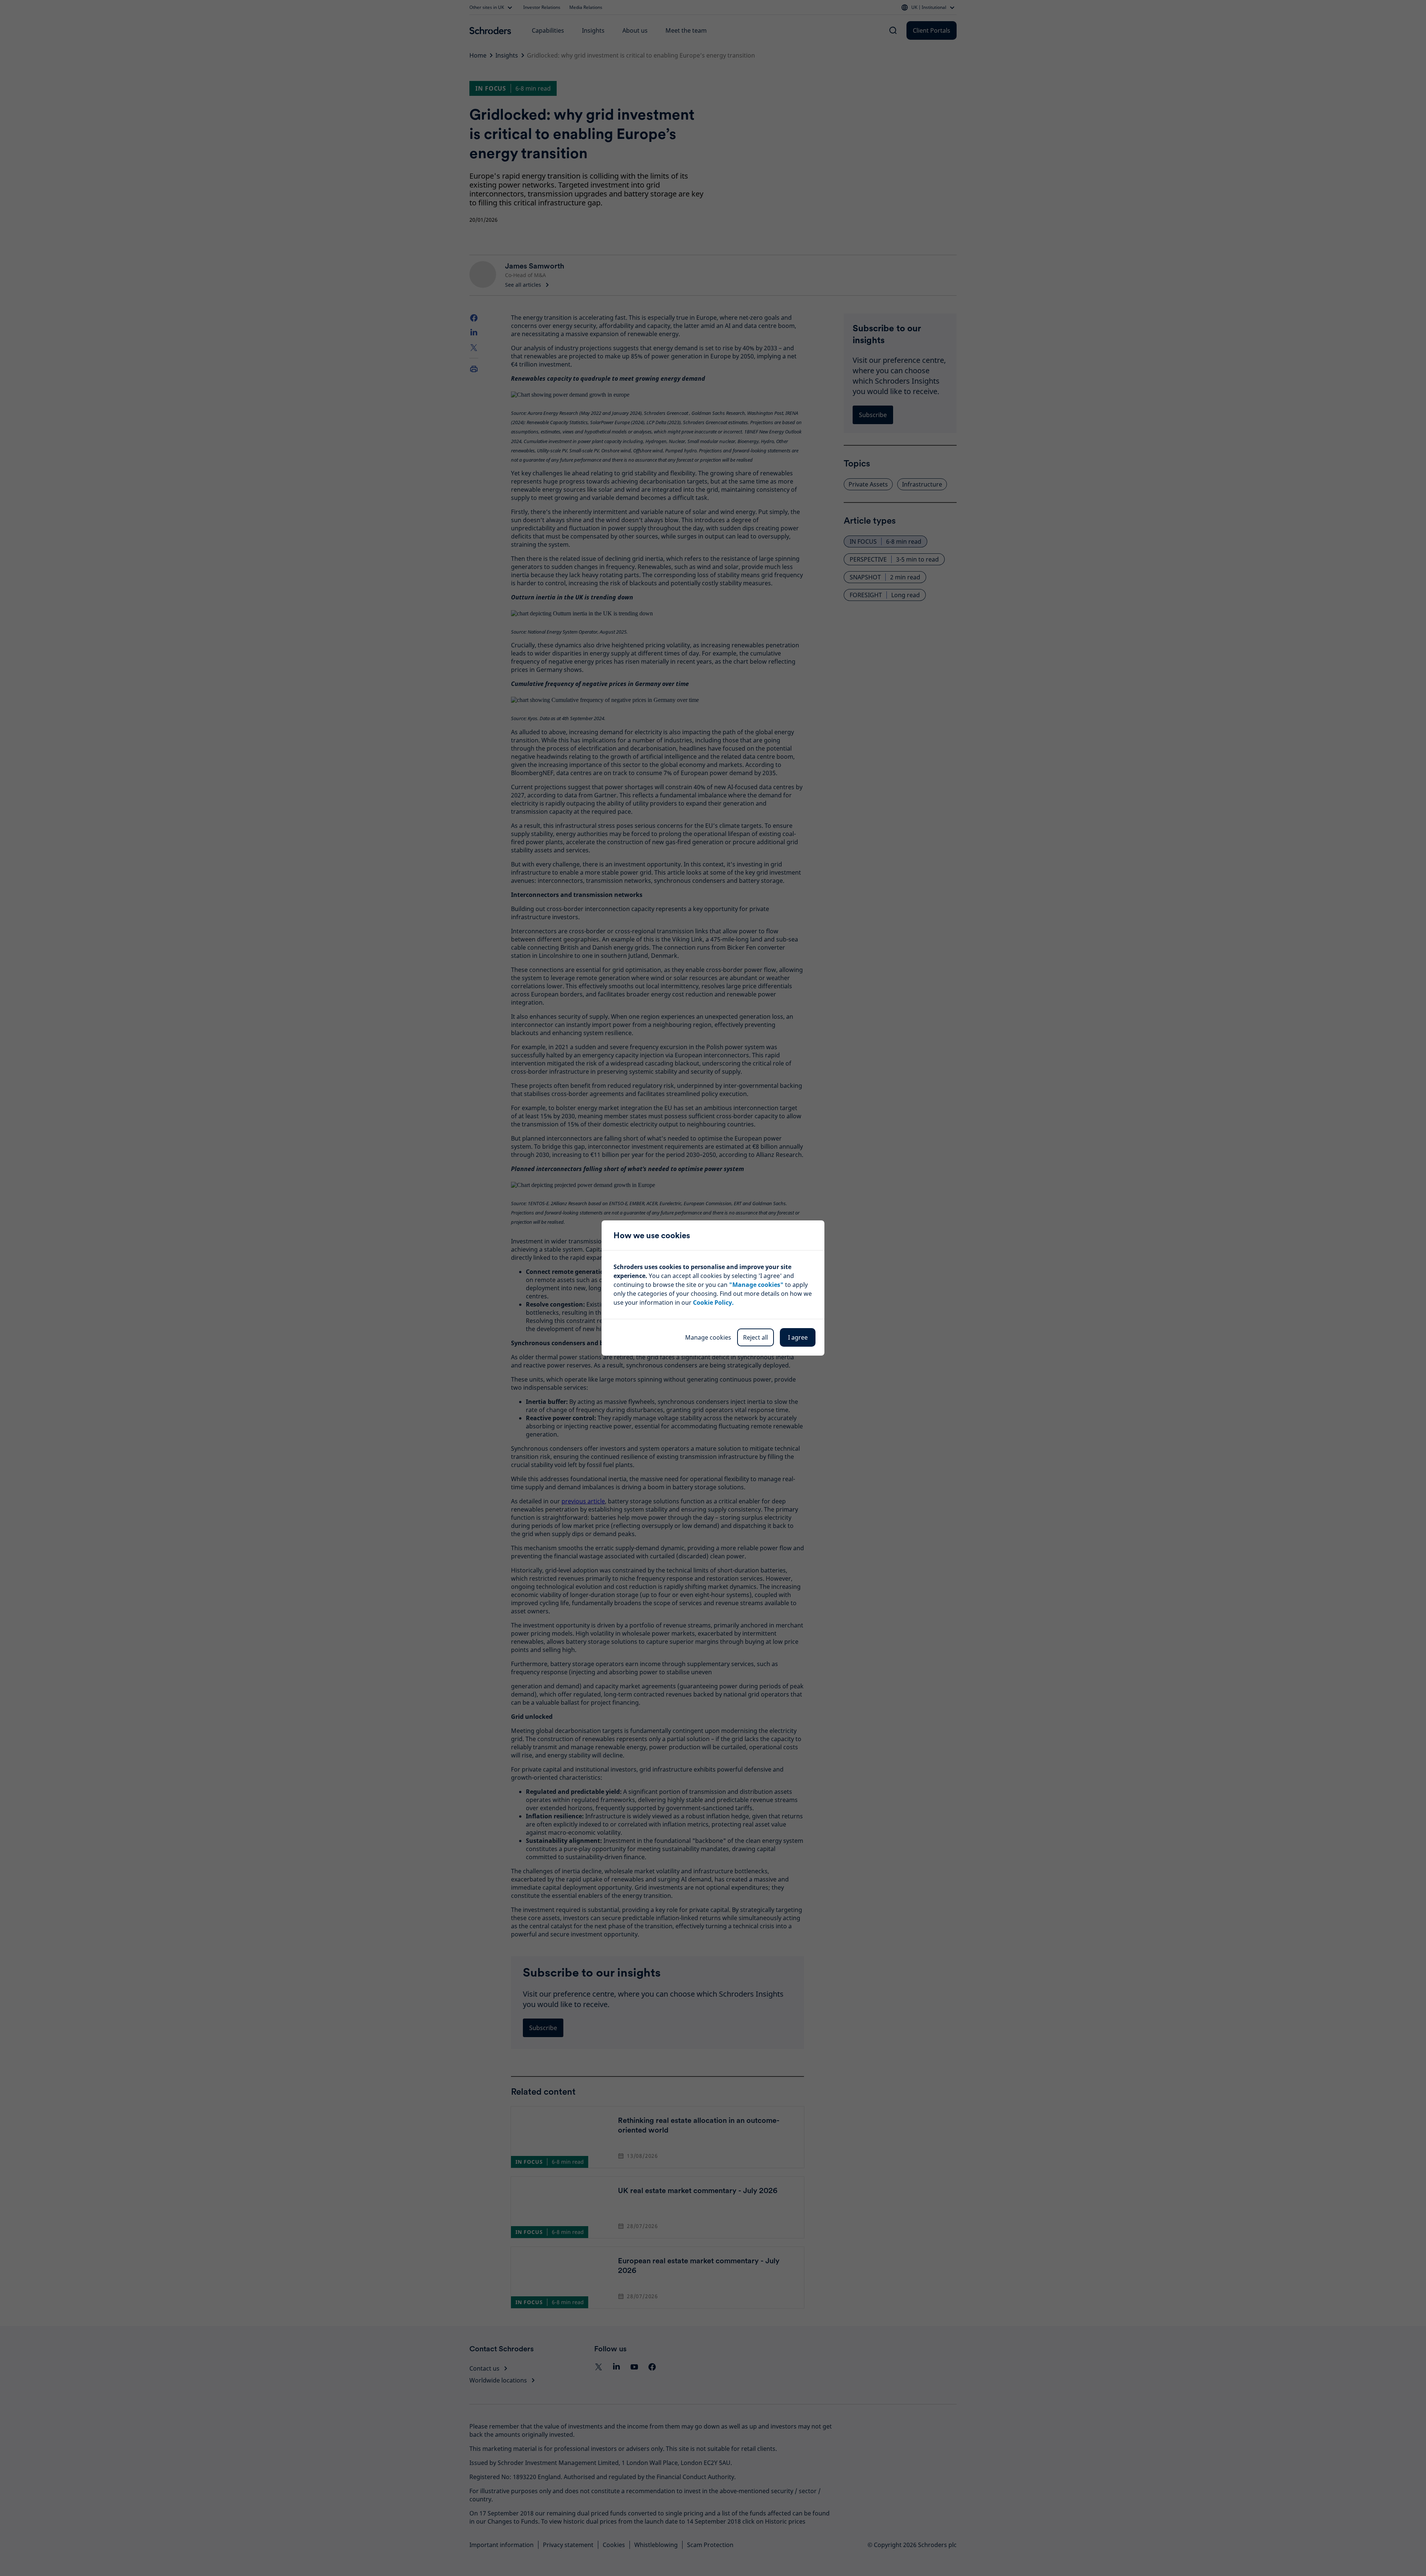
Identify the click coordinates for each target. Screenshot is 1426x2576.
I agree (798, 1337)
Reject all (756, 1337)
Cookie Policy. (713, 1302)
